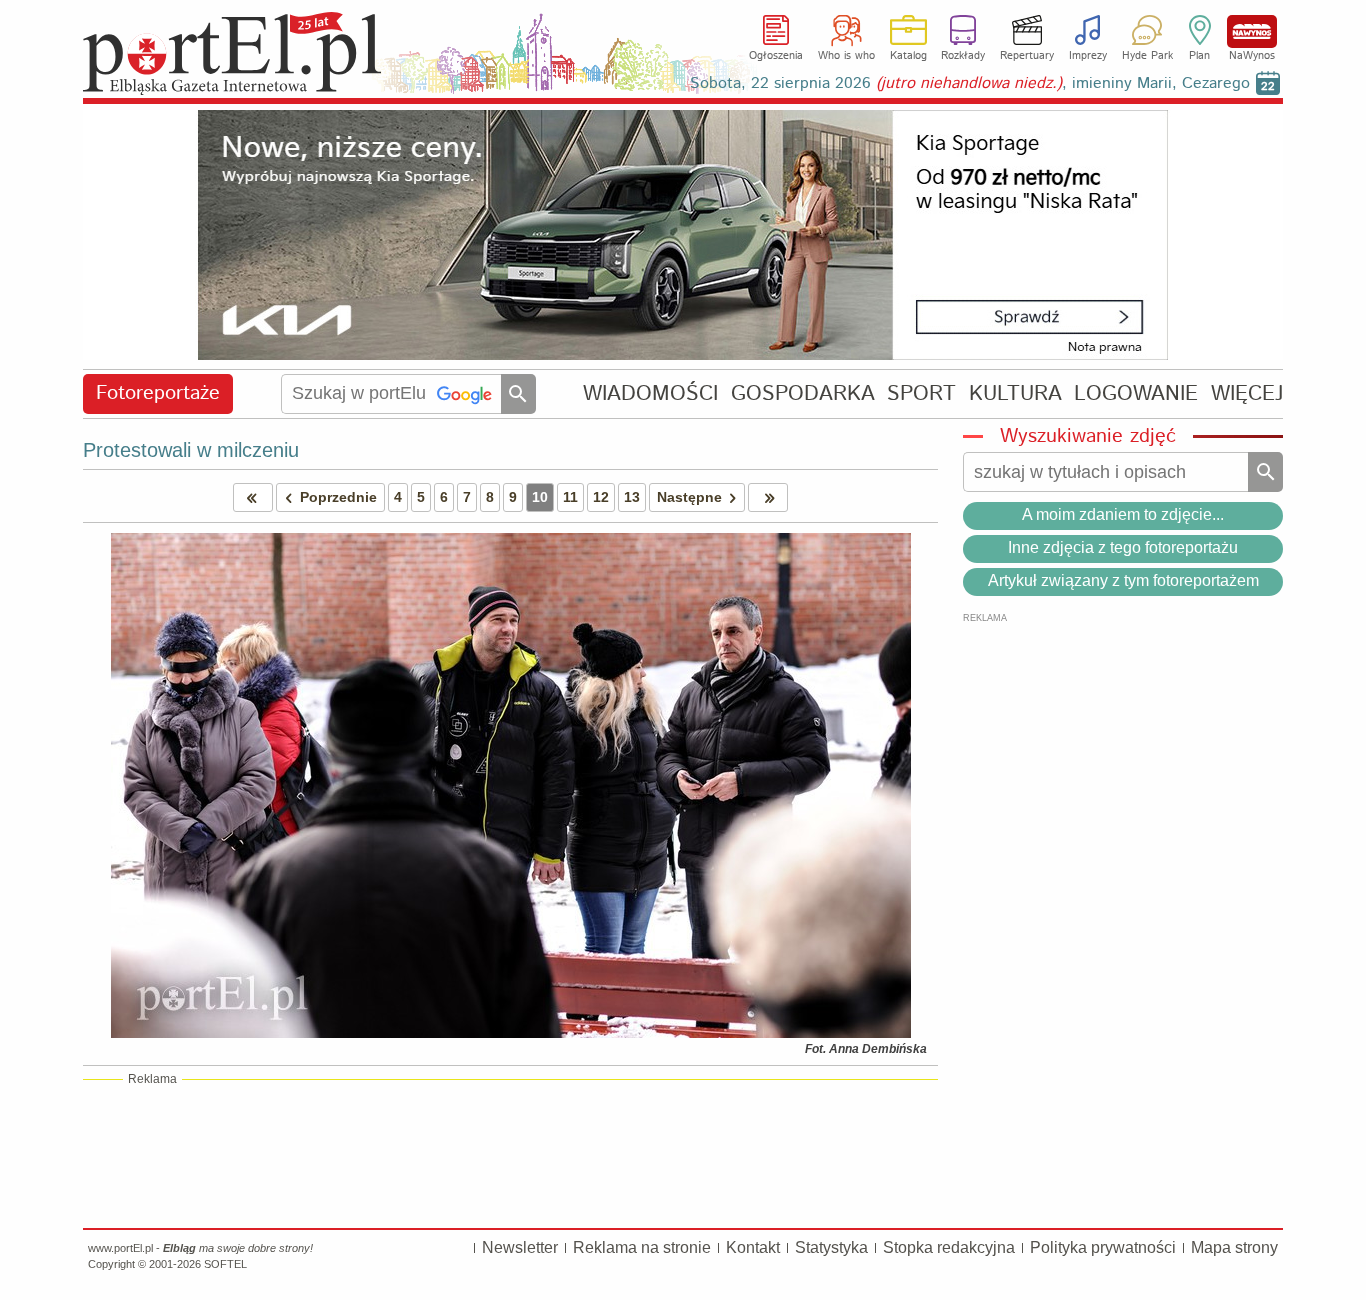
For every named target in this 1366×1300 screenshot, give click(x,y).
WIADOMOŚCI (650, 393)
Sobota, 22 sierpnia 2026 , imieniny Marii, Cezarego (970, 83)
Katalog (908, 56)
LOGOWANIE (1136, 393)
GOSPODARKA (803, 393)
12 (601, 497)
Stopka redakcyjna (949, 1247)
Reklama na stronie (642, 1247)
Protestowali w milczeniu (191, 450)
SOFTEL (225, 1264)
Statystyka (831, 1247)
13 (632, 497)
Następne (689, 497)
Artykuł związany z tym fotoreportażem (1123, 580)
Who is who (846, 56)
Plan (1199, 56)
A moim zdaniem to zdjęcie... (1123, 514)
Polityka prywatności (1103, 1247)
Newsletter (520, 1247)
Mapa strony (1234, 1247)
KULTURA (1015, 393)
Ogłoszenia (776, 56)
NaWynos (1252, 31)
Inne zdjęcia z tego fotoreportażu (1123, 547)
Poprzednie (338, 497)
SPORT (921, 393)
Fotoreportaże (158, 393)
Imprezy (1088, 56)
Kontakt (753, 1247)
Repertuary (1027, 56)
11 (570, 497)
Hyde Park (1147, 56)
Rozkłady (963, 56)
